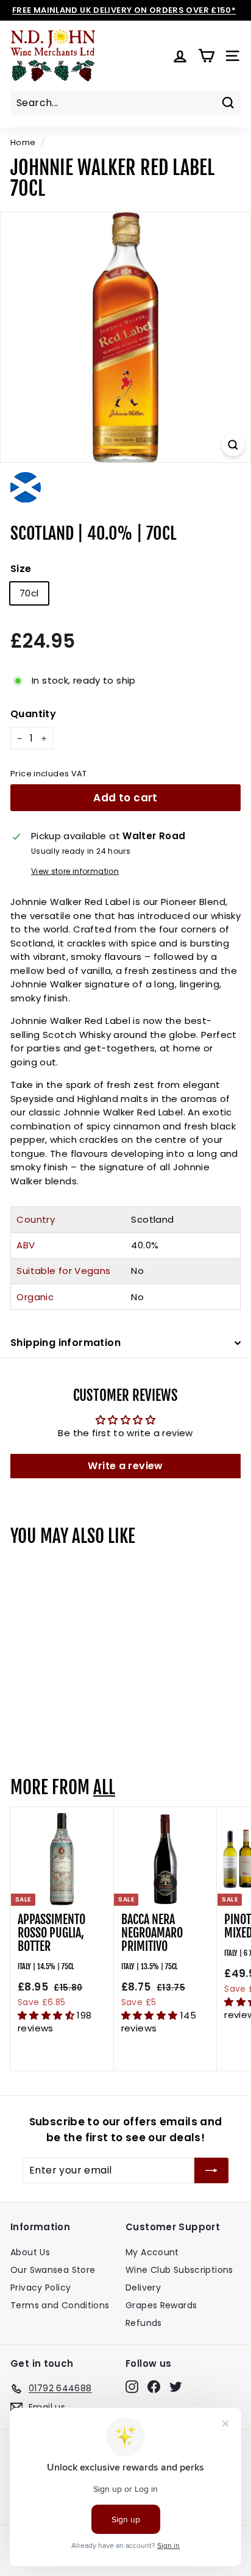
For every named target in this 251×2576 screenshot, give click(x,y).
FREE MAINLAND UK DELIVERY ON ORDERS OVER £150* (124, 10)
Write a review (125, 1466)
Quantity (33, 714)
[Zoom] (233, 445)
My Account (152, 2252)
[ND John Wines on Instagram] (132, 2386)
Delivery (143, 2288)
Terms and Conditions (60, 2305)
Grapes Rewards (161, 2305)
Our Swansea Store (53, 2270)
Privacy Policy (41, 2288)
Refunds (144, 2323)
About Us (30, 2252)
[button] (47, 2015)
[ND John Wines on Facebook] (154, 2386)
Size (21, 569)
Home (23, 142)
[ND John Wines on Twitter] (176, 2386)
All (104, 1787)
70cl (29, 593)
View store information (75, 871)
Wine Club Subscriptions (179, 2270)
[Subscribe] (211, 2170)
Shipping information (65, 1343)
